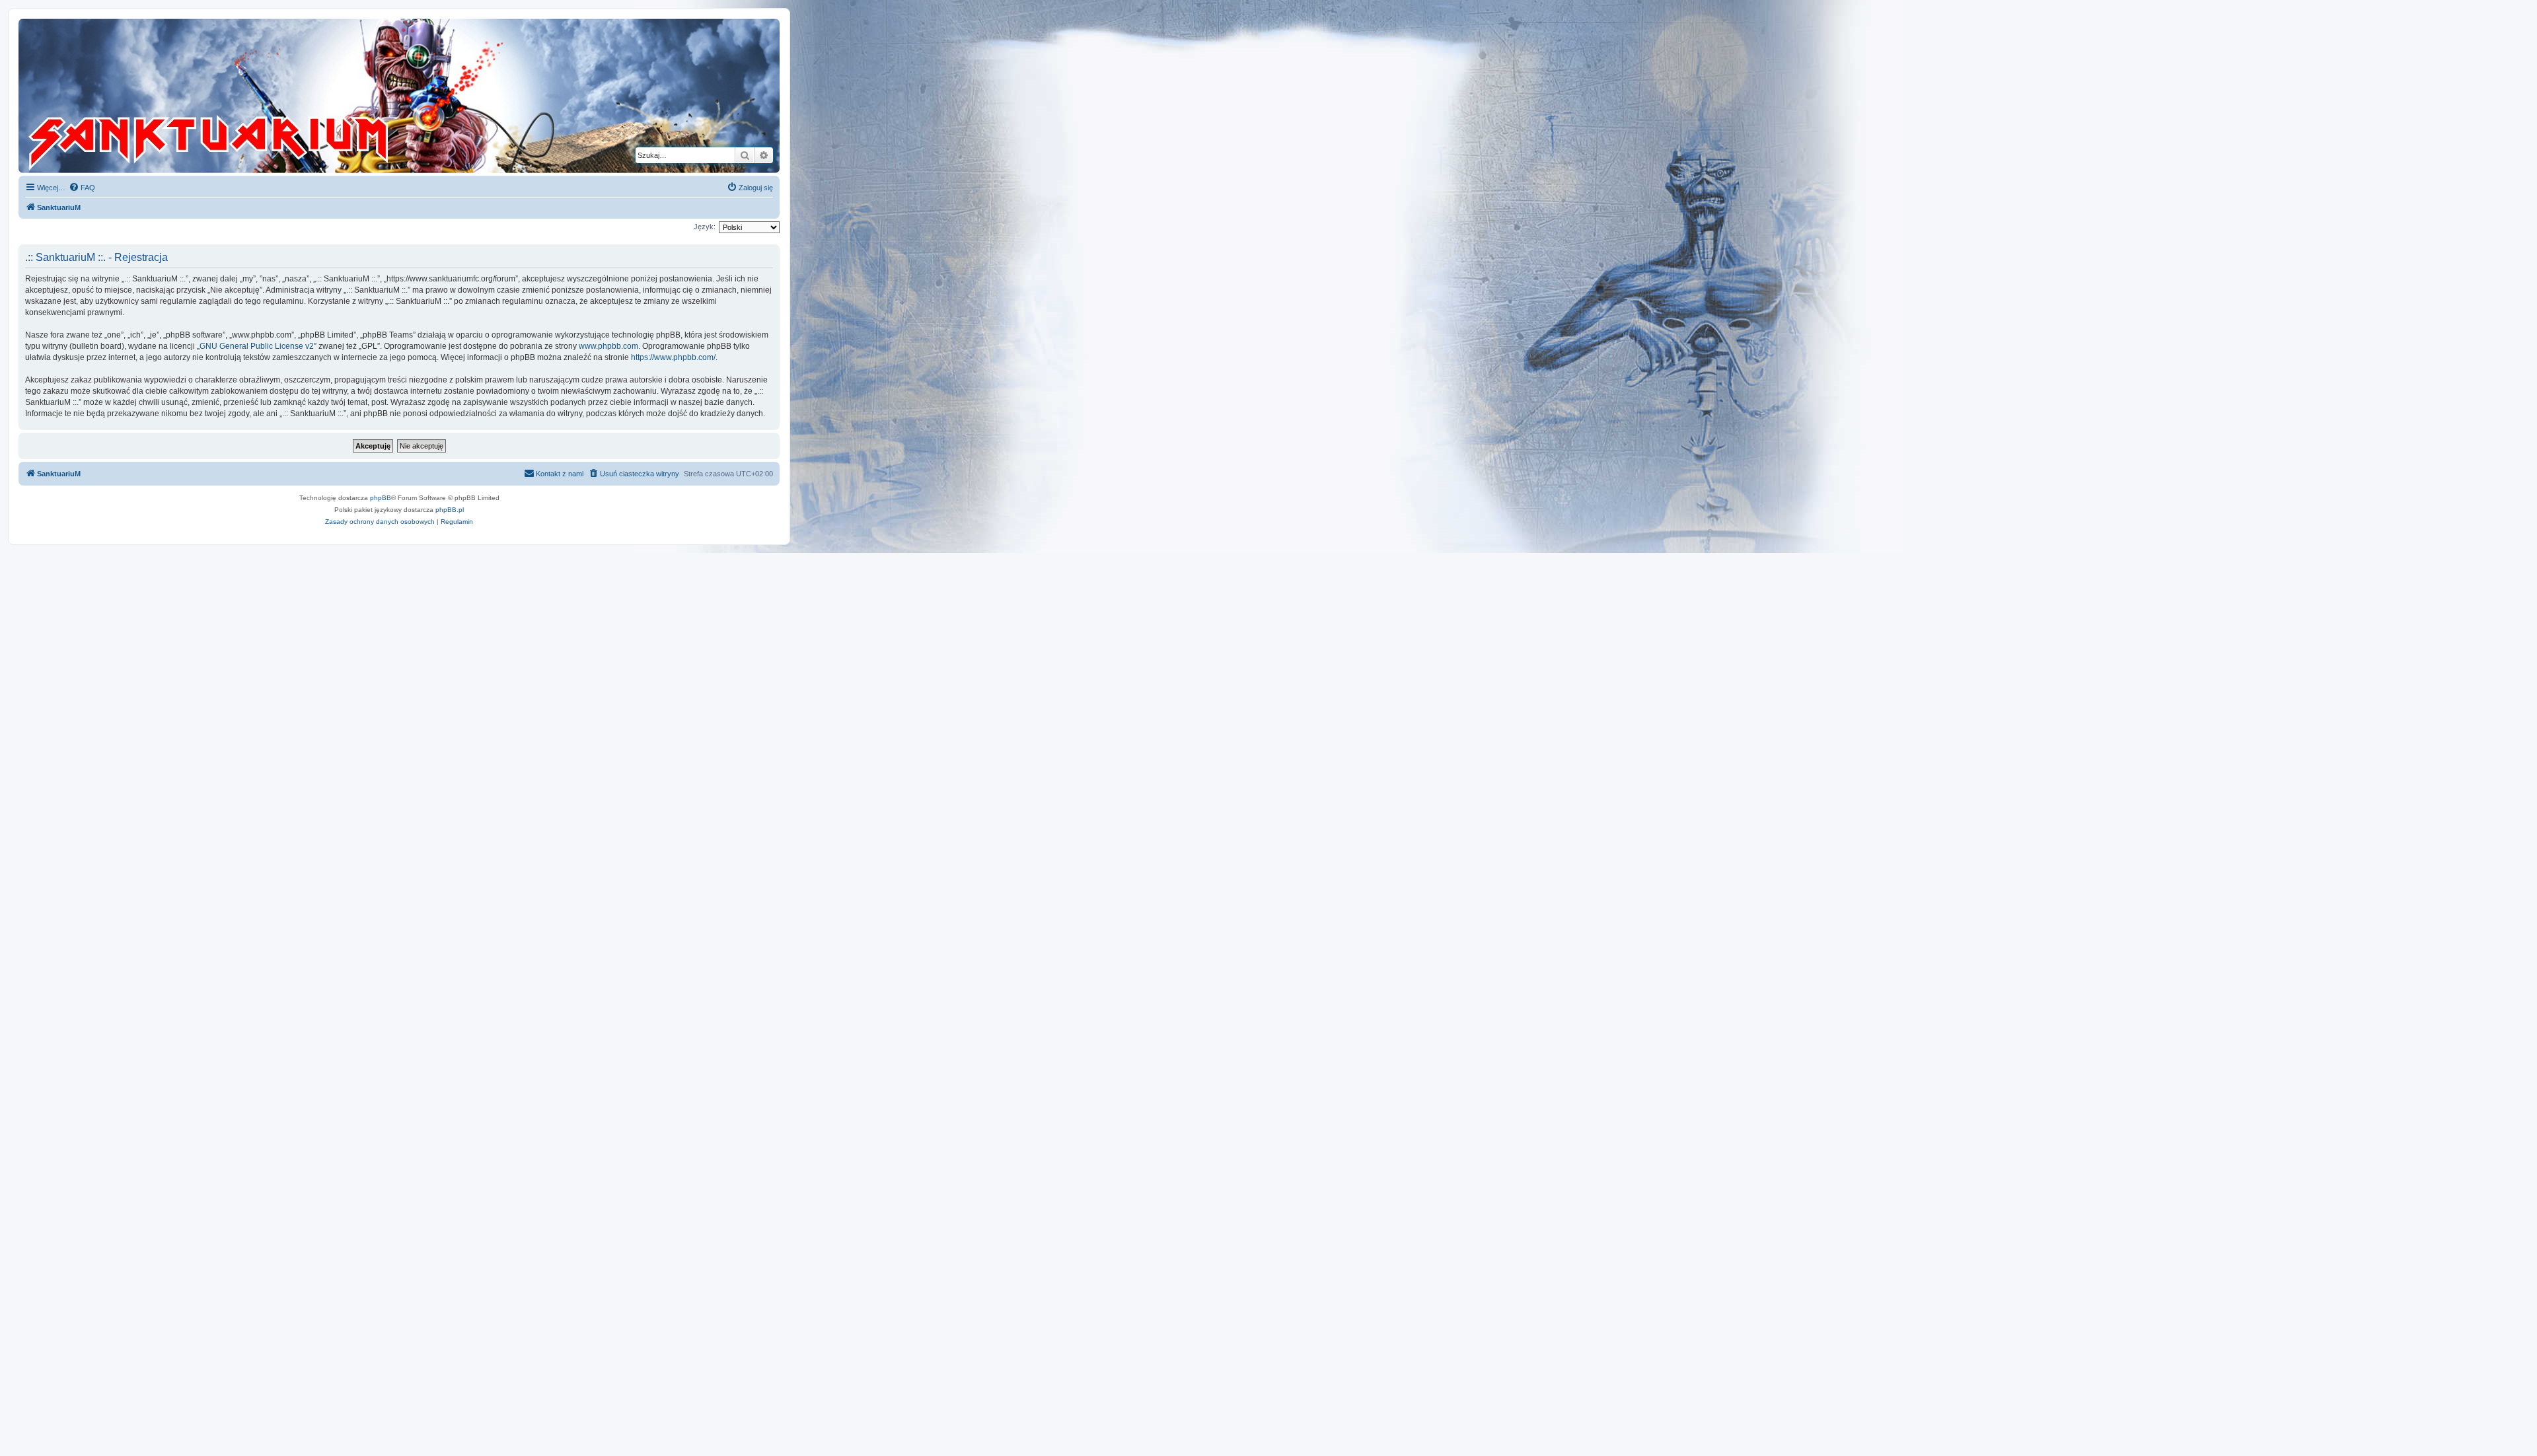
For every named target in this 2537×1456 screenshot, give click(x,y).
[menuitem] (82, 188)
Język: (705, 227)
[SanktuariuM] (270, 96)
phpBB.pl (450, 510)
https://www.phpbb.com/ (673, 357)
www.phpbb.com (608, 346)
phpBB (381, 498)
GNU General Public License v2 (257, 346)
